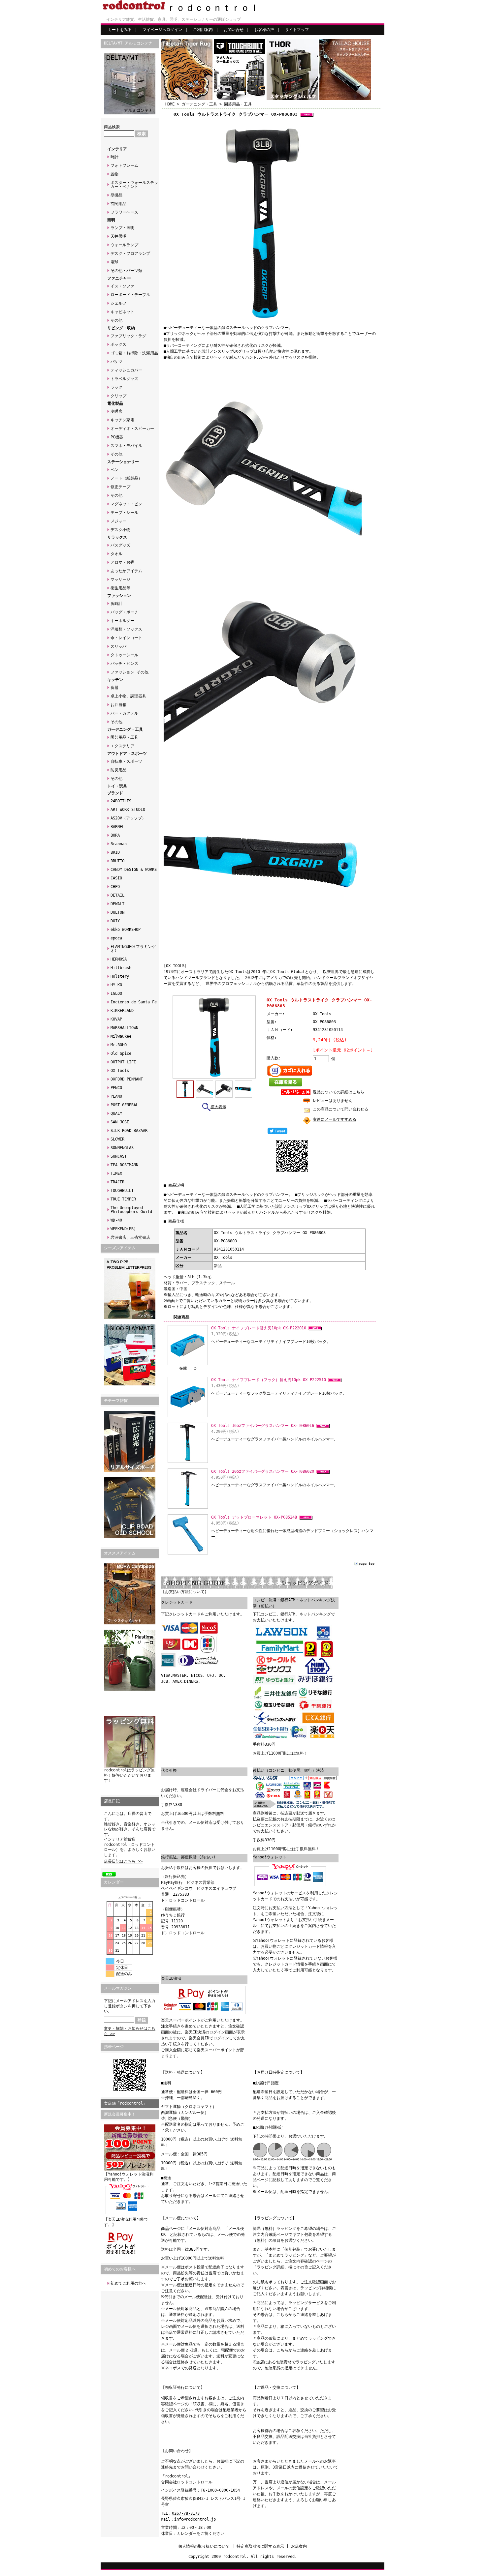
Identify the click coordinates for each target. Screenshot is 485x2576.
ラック (116, 387)
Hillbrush (121, 968)
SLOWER (117, 1139)
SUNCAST (119, 1156)
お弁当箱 (118, 705)
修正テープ (120, 487)
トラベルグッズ (124, 379)
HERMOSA (119, 959)
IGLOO (116, 993)
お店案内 (299, 2546)
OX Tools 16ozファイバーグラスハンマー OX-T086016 (264, 1426)
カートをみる (120, 30)
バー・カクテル (124, 713)
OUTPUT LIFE (123, 1062)
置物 (114, 174)
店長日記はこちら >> (123, 1861)
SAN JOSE (120, 1122)
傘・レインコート (126, 638)
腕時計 (116, 604)
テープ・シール (124, 513)
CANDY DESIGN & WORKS (134, 870)
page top (367, 1564)
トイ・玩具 (117, 786)
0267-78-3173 (186, 2513)
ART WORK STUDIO (128, 810)
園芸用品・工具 (124, 737)
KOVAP (116, 1019)
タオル (116, 554)
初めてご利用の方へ (128, 2283)
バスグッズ (120, 545)
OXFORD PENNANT (127, 1079)
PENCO (116, 1088)
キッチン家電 (122, 420)
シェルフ (118, 303)
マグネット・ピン (126, 504)
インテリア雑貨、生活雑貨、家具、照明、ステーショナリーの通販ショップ (174, 19)
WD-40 (116, 1220)
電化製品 (115, 403)
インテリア (117, 149)
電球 (114, 262)
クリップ (118, 396)
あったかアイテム (126, 571)
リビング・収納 (121, 328)
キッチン (115, 680)
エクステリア (122, 746)
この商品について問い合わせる (340, 1109)
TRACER (117, 1182)
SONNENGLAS (122, 1148)
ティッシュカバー (126, 370)
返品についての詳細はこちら (339, 1092)
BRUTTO (117, 861)
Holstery (120, 976)
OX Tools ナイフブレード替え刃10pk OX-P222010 (260, 1328)
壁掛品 (116, 195)
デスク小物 (120, 530)
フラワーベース (124, 212)
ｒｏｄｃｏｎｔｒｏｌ (213, 8)
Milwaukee (121, 1036)
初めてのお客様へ (120, 2269)
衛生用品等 (120, 588)
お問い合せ (234, 30)
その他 (116, 320)
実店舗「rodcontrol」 (125, 2103)
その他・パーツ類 (126, 271)
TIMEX (116, 1173)
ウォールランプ (124, 245)
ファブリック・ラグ (128, 336)
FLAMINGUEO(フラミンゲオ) (133, 949)
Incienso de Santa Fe (134, 1002)
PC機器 (117, 437)
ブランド (115, 793)
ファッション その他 (129, 672)
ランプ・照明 (122, 228)
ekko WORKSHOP (126, 930)
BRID (115, 852)
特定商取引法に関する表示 (260, 2546)
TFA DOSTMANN (124, 1165)
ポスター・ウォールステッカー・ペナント (134, 185)
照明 (111, 220)
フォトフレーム (124, 165)
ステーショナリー (123, 462)
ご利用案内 (203, 30)
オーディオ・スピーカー (132, 429)
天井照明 (118, 236)
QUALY (116, 1113)
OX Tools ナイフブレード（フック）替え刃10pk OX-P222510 (270, 1380)
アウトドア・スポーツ (127, 754)
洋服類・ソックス (126, 629)
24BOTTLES (121, 801)
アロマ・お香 (122, 562)
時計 (114, 157)
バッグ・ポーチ (124, 612)
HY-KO (116, 985)
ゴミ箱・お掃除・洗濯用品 (134, 353)
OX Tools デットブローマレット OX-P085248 (255, 1517)
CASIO (116, 878)
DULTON (117, 912)
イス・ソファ (122, 286)
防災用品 (118, 770)
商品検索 (112, 127)
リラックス (117, 537)
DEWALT (117, 904)
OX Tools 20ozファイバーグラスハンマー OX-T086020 (264, 1471)
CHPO (115, 887)
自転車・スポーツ (126, 761)
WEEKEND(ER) (123, 1229)
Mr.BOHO (119, 1045)
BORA (115, 835)
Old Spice (121, 1053)
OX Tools (120, 1071)
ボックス (118, 344)
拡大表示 (218, 1107)
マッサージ (120, 579)
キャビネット (122, 312)
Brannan (119, 844)
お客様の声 (264, 30)
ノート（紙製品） (126, 478)
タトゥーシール (124, 655)
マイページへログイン (162, 30)
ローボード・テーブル (130, 295)
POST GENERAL (124, 1105)
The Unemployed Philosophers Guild (131, 1210)
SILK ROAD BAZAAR (129, 1131)
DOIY (115, 921)
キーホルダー (122, 621)
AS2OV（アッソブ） (128, 818)
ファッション (119, 596)
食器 (114, 688)
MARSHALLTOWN (124, 1028)
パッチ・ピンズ (124, 664)
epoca (116, 938)
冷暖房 (116, 411)
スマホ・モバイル (126, 446)
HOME (170, 104)
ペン (114, 470)
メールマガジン (118, 1988)
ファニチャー (119, 278)
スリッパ (118, 646)
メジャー (118, 521)
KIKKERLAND (122, 1011)
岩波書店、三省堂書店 (130, 1237)
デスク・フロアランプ (130, 253)
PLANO (116, 1096)
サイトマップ (297, 30)
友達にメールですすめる (335, 1119)
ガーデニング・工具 (125, 729)
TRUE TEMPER (123, 1199)
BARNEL (117, 827)
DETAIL (117, 895)
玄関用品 (118, 204)
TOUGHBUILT (122, 1191)
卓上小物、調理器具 (128, 696)
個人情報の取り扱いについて (204, 2546)
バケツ (116, 362)
